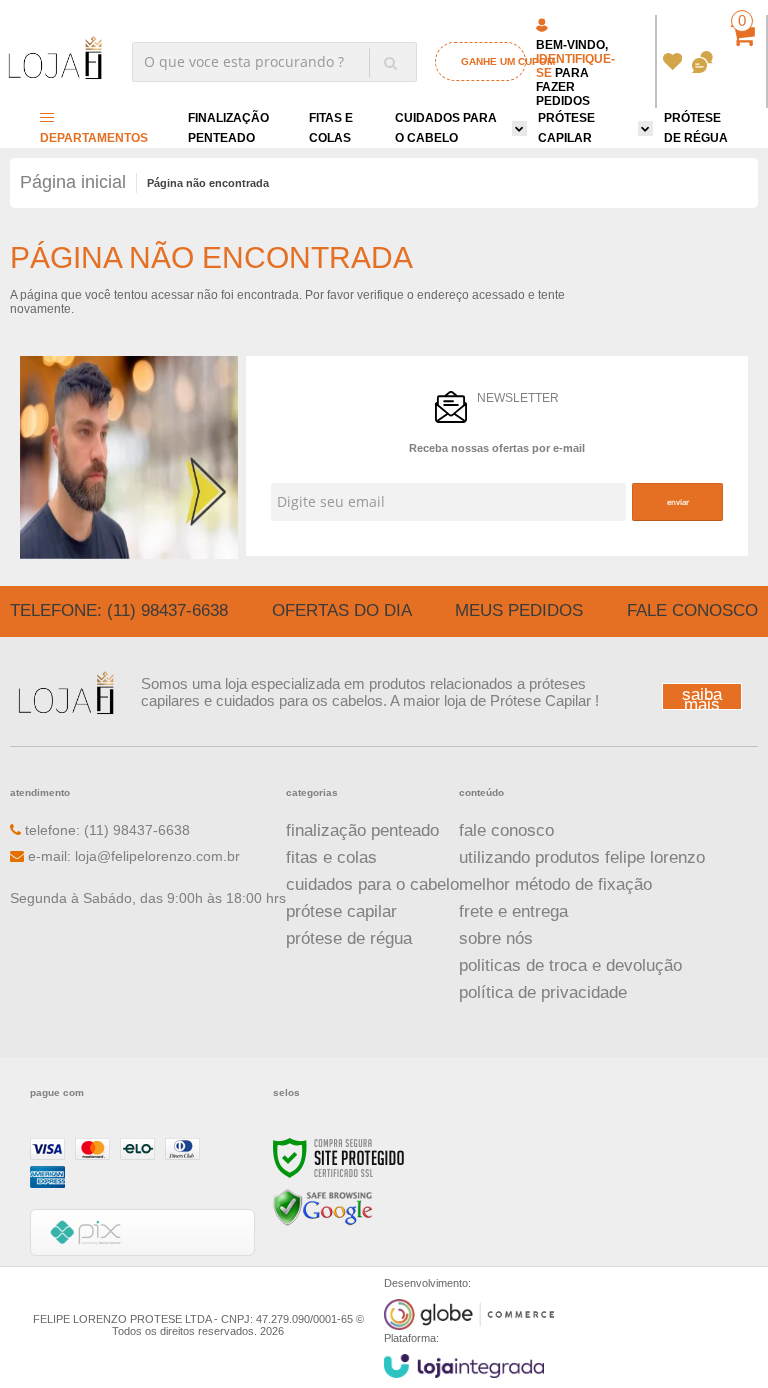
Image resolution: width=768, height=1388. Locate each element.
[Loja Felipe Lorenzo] (55, 61)
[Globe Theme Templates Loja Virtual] (469, 1314)
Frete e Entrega (513, 911)
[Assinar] (677, 502)
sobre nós (496, 938)
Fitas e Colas (331, 857)
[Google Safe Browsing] (323, 1207)
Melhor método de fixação (555, 884)
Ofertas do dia (342, 610)
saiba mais (702, 697)
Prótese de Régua (349, 938)
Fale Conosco (692, 610)
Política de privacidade (543, 992)
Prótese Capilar (341, 911)
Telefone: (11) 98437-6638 (119, 610)
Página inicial (73, 182)
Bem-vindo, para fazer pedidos (575, 73)
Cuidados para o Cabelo (372, 884)
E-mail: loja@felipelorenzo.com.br (132, 856)
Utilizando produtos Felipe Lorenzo (582, 857)
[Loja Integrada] (464, 1366)
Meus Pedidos (672, 62)
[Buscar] (390, 63)
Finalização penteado (362, 830)
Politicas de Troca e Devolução (570, 965)
